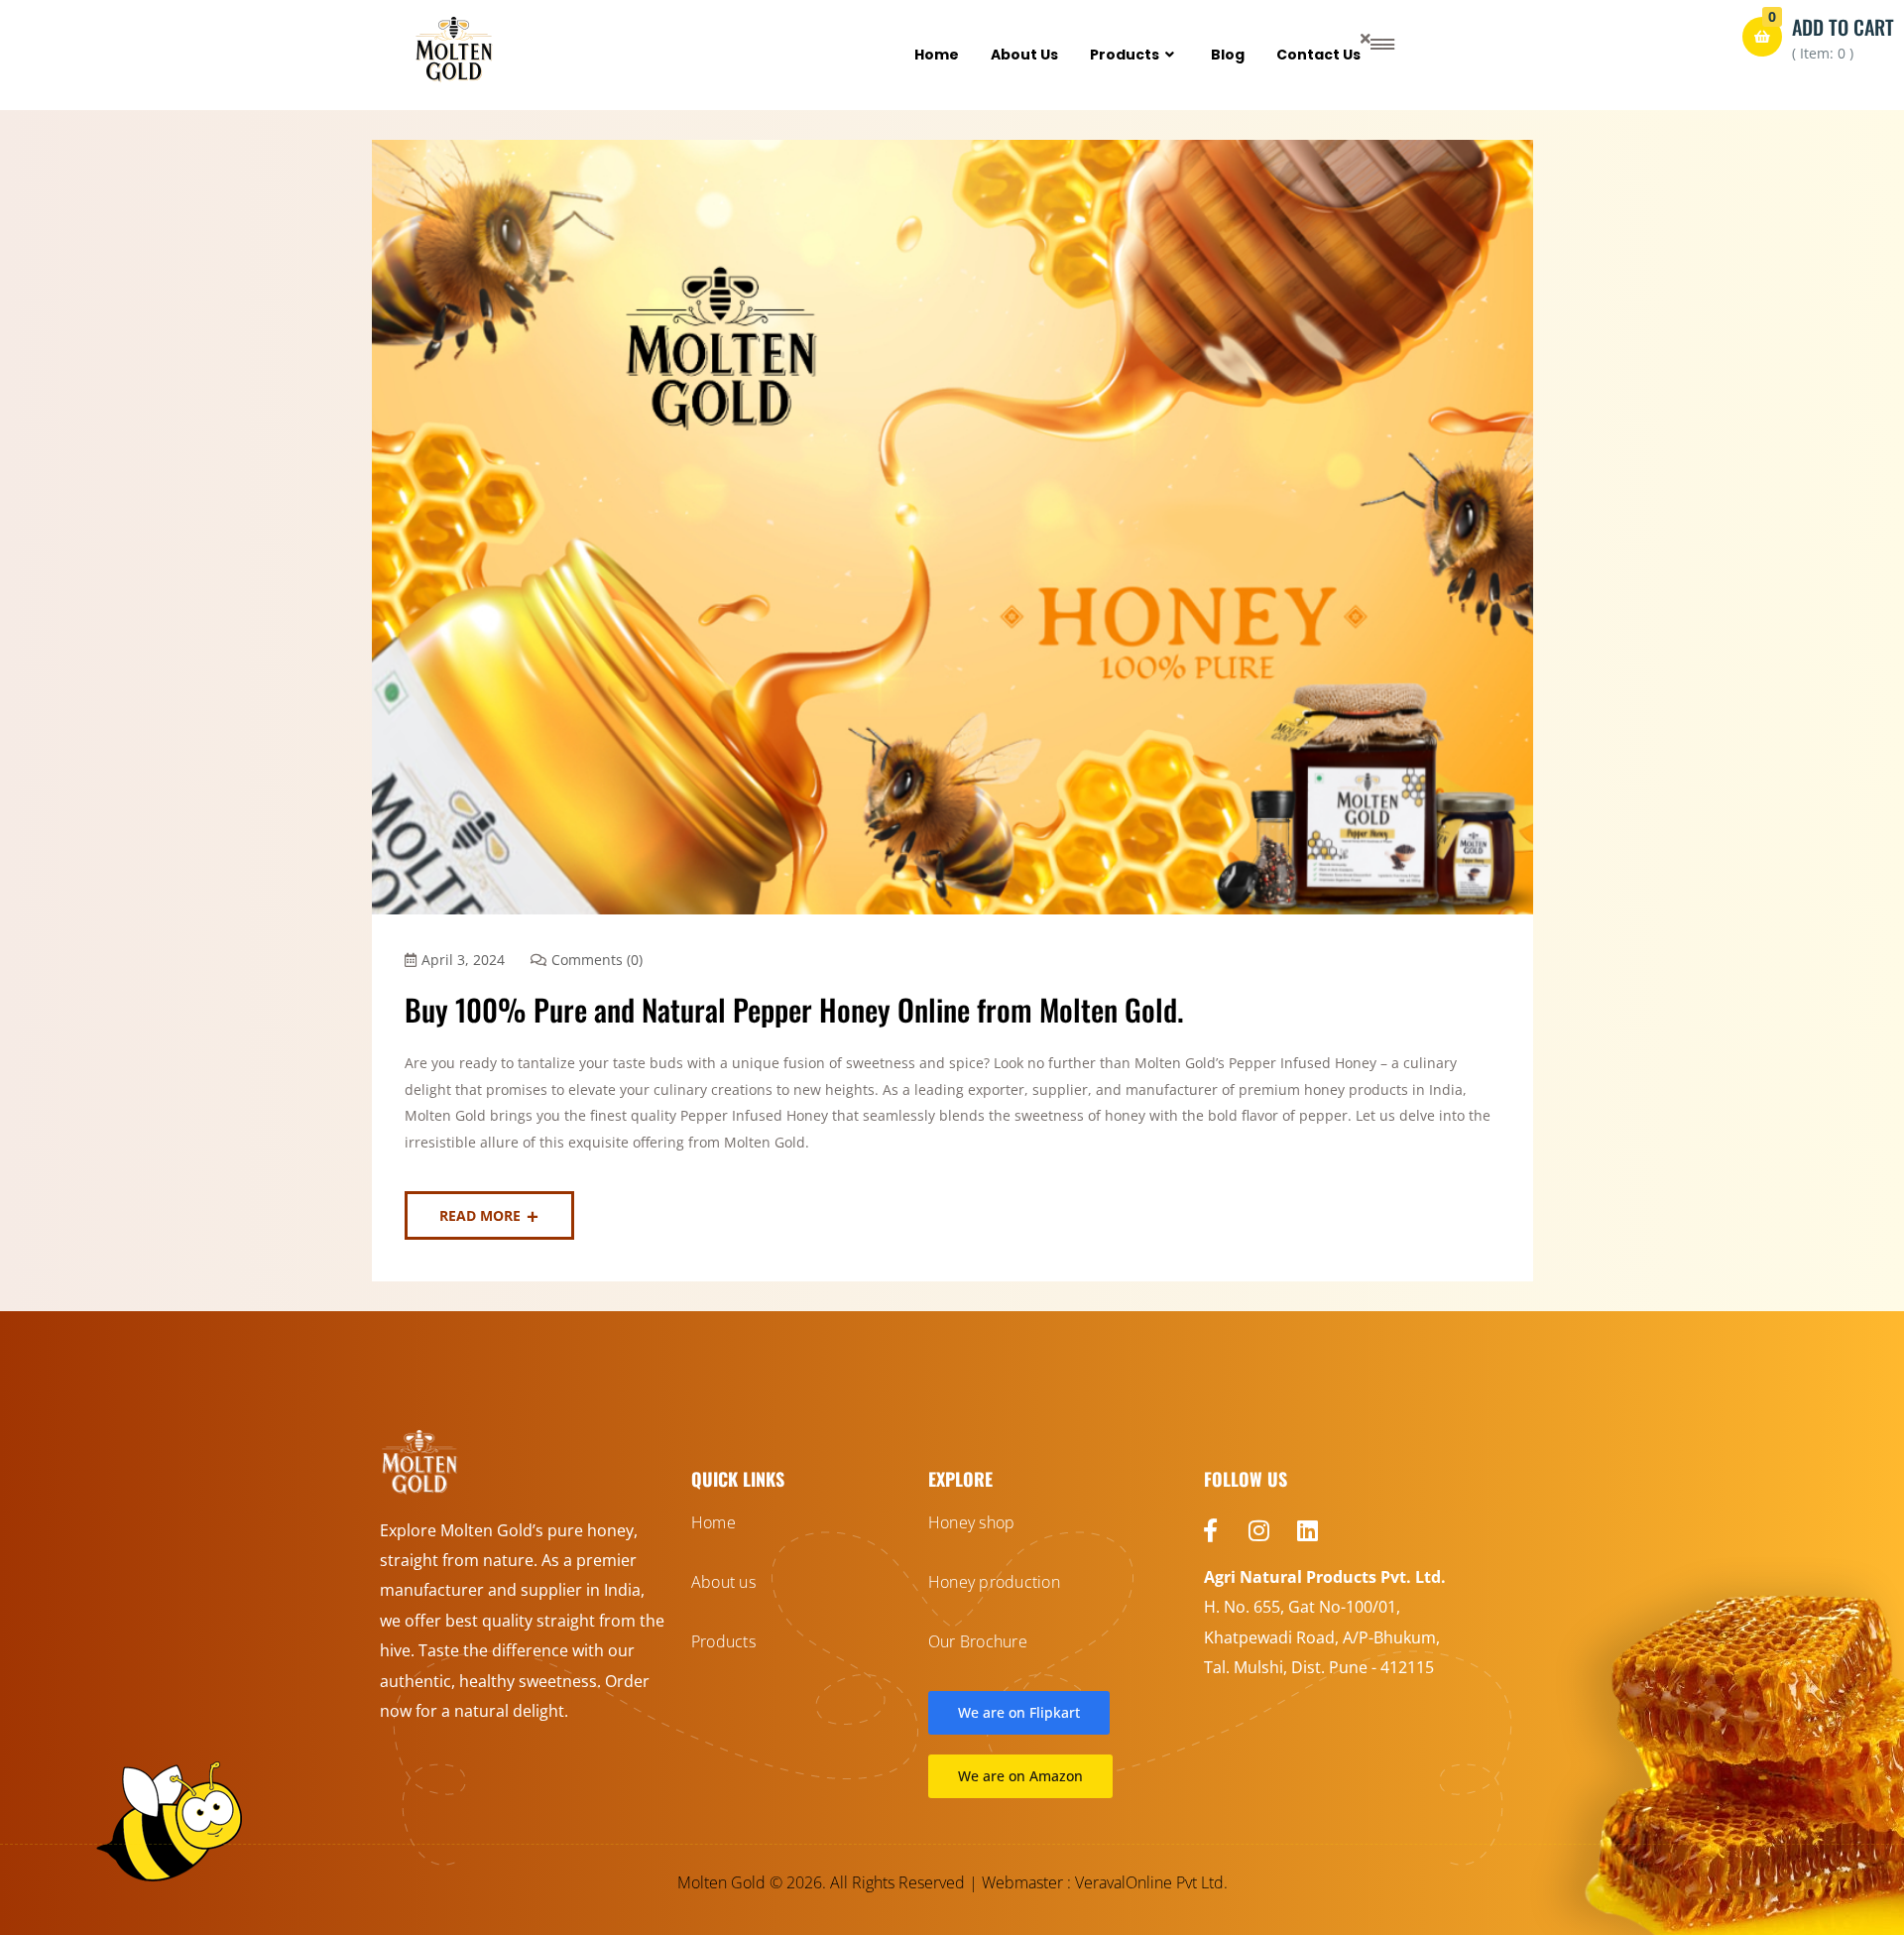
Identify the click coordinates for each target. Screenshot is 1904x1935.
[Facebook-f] (1211, 1530)
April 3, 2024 (463, 960)
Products (1125, 55)
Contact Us (1318, 55)
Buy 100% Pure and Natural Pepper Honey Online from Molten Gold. (794, 1009)
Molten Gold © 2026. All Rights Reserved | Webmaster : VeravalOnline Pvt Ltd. (952, 1882)
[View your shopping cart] (1762, 37)
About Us (1024, 55)
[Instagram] (1259, 1530)
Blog (1228, 55)
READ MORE (480, 1215)
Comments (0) (597, 960)
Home (937, 55)
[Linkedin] (1308, 1530)
